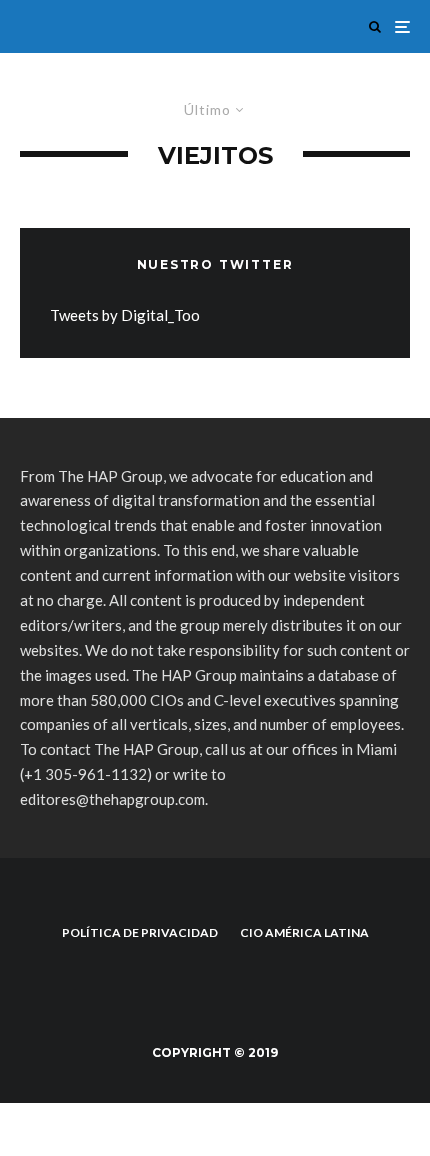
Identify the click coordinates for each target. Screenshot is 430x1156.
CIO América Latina (304, 932)
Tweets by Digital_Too (125, 315)
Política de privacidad (140, 932)
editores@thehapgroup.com (112, 799)
